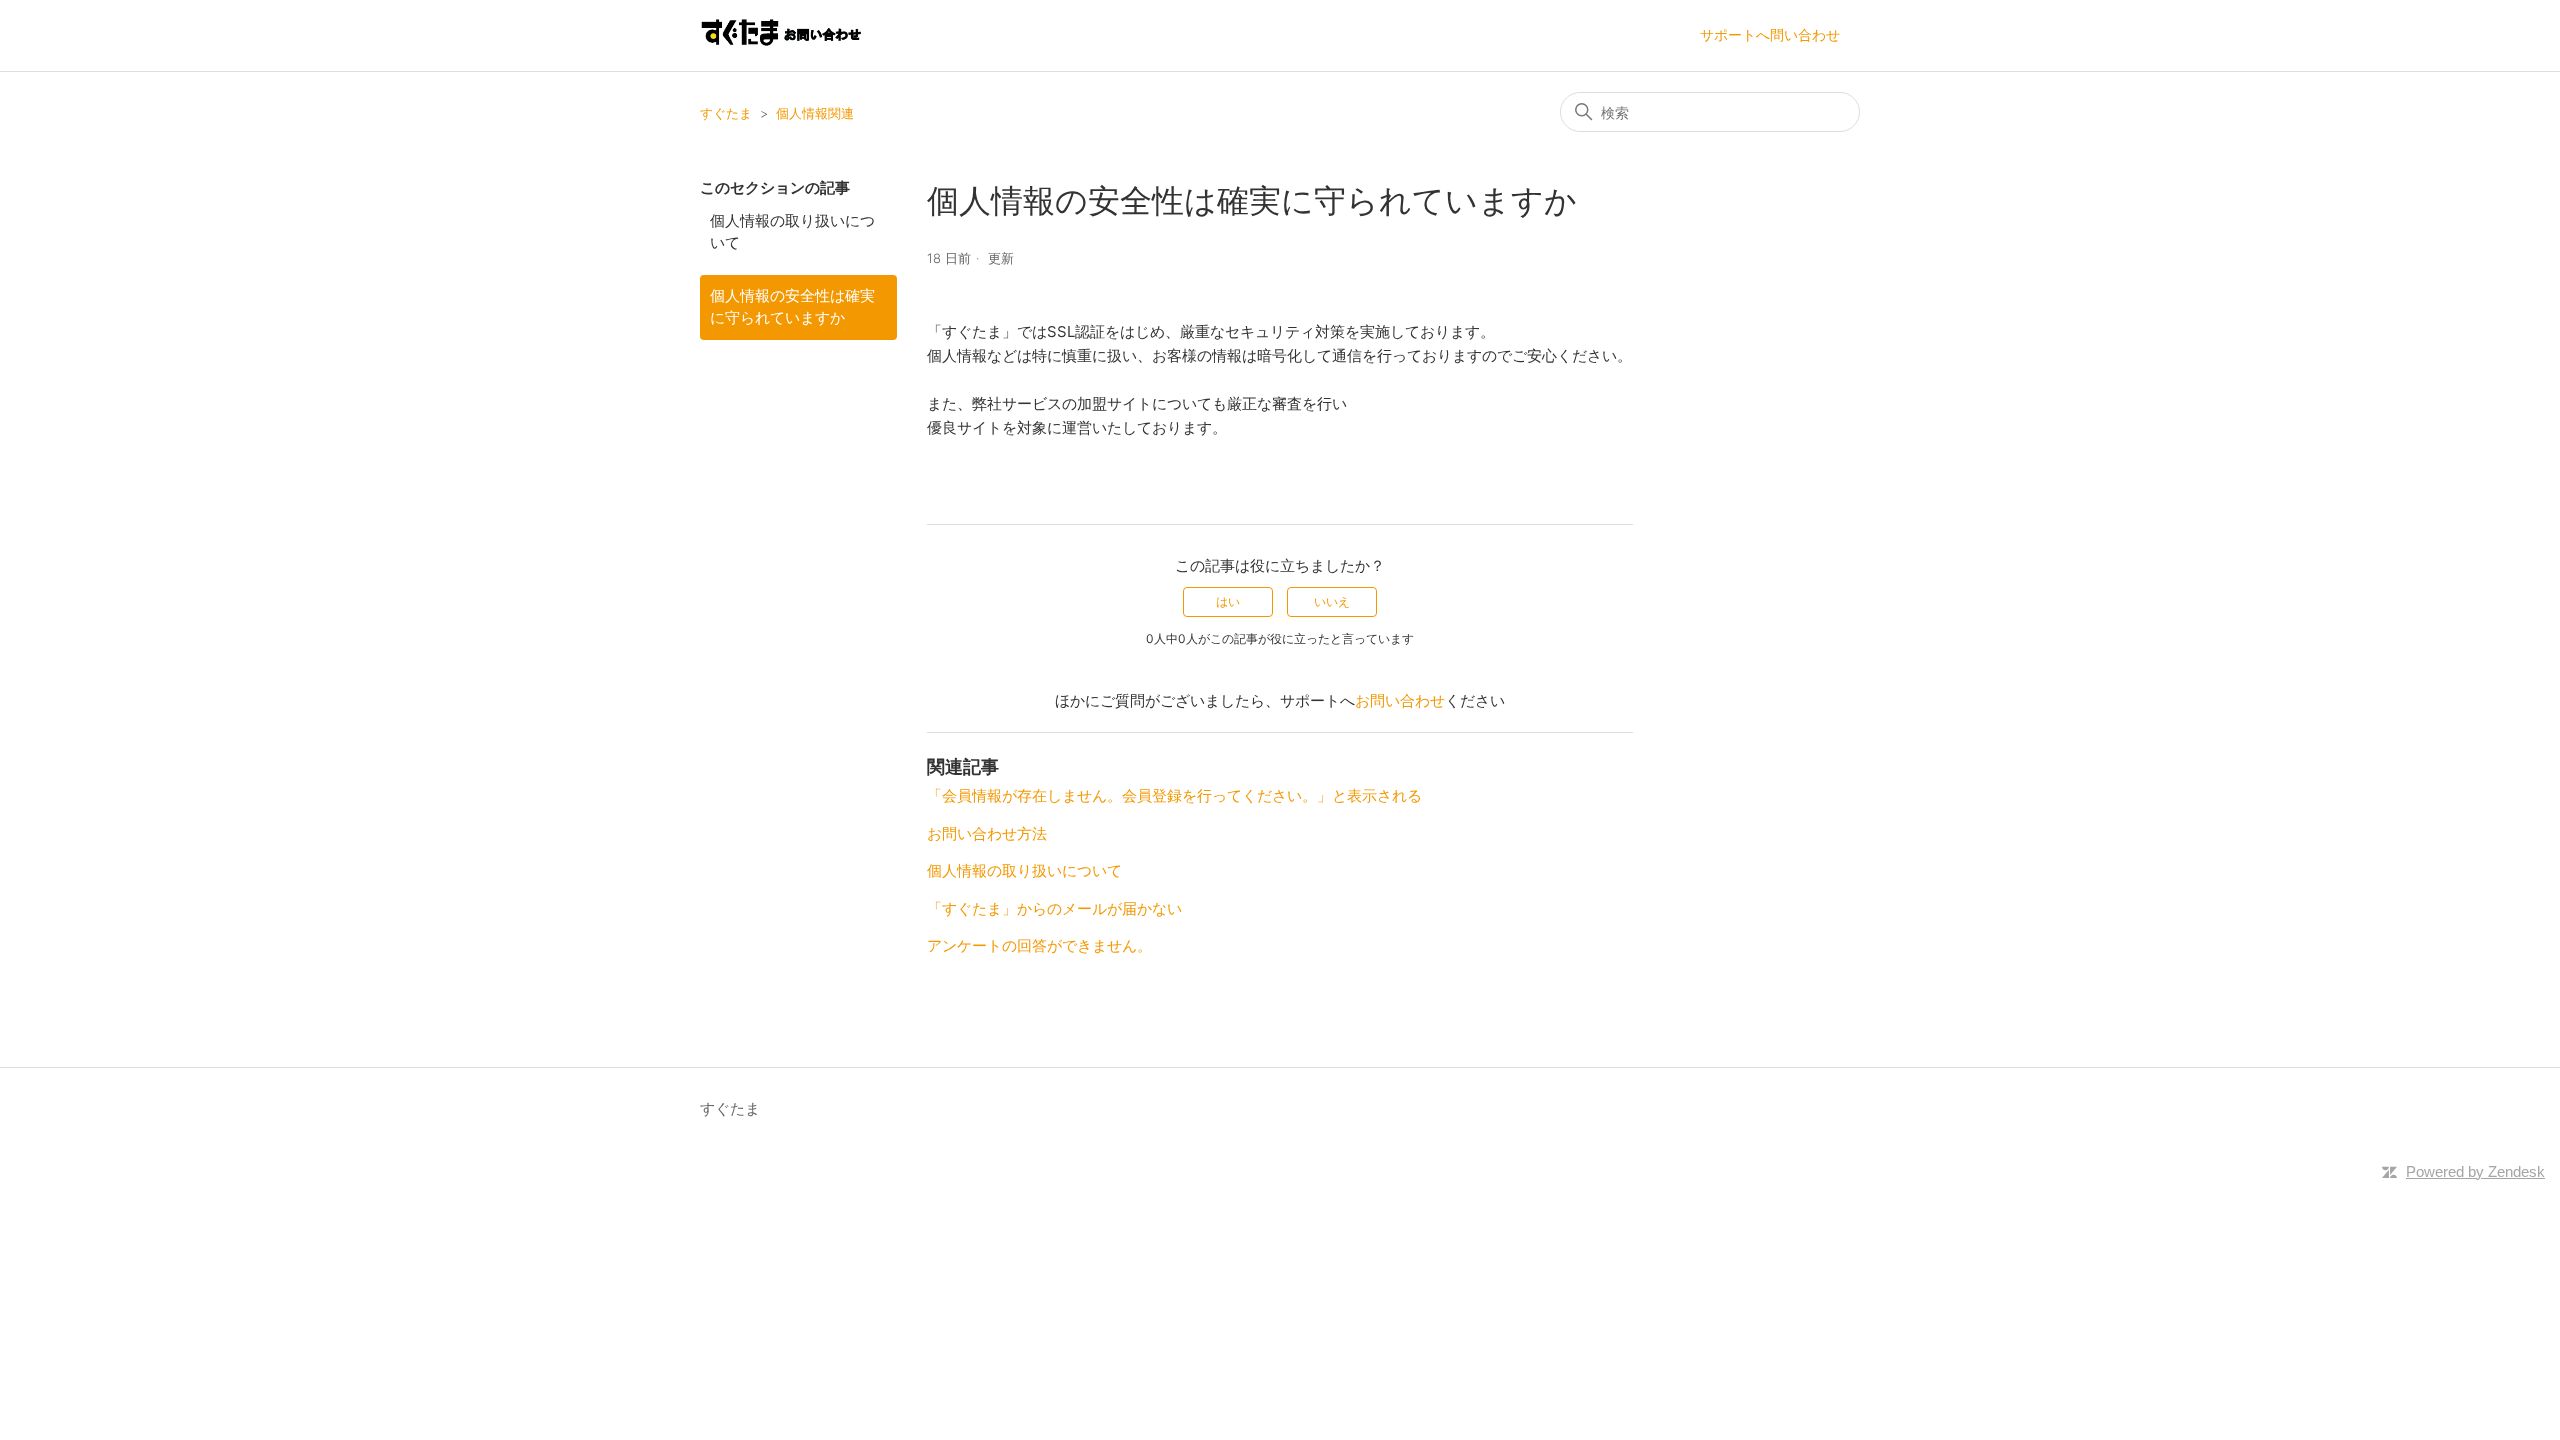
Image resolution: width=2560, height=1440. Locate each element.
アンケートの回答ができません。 (1039, 945)
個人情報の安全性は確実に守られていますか (792, 307)
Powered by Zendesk (2475, 1171)
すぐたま (726, 113)
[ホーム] (780, 45)
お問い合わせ (1400, 700)
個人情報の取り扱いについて (792, 232)
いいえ (1332, 601)
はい (1228, 601)
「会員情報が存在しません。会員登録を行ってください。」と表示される (1174, 795)
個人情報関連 (815, 113)
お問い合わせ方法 (987, 833)
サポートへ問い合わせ (1770, 34)
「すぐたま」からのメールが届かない (1054, 908)
